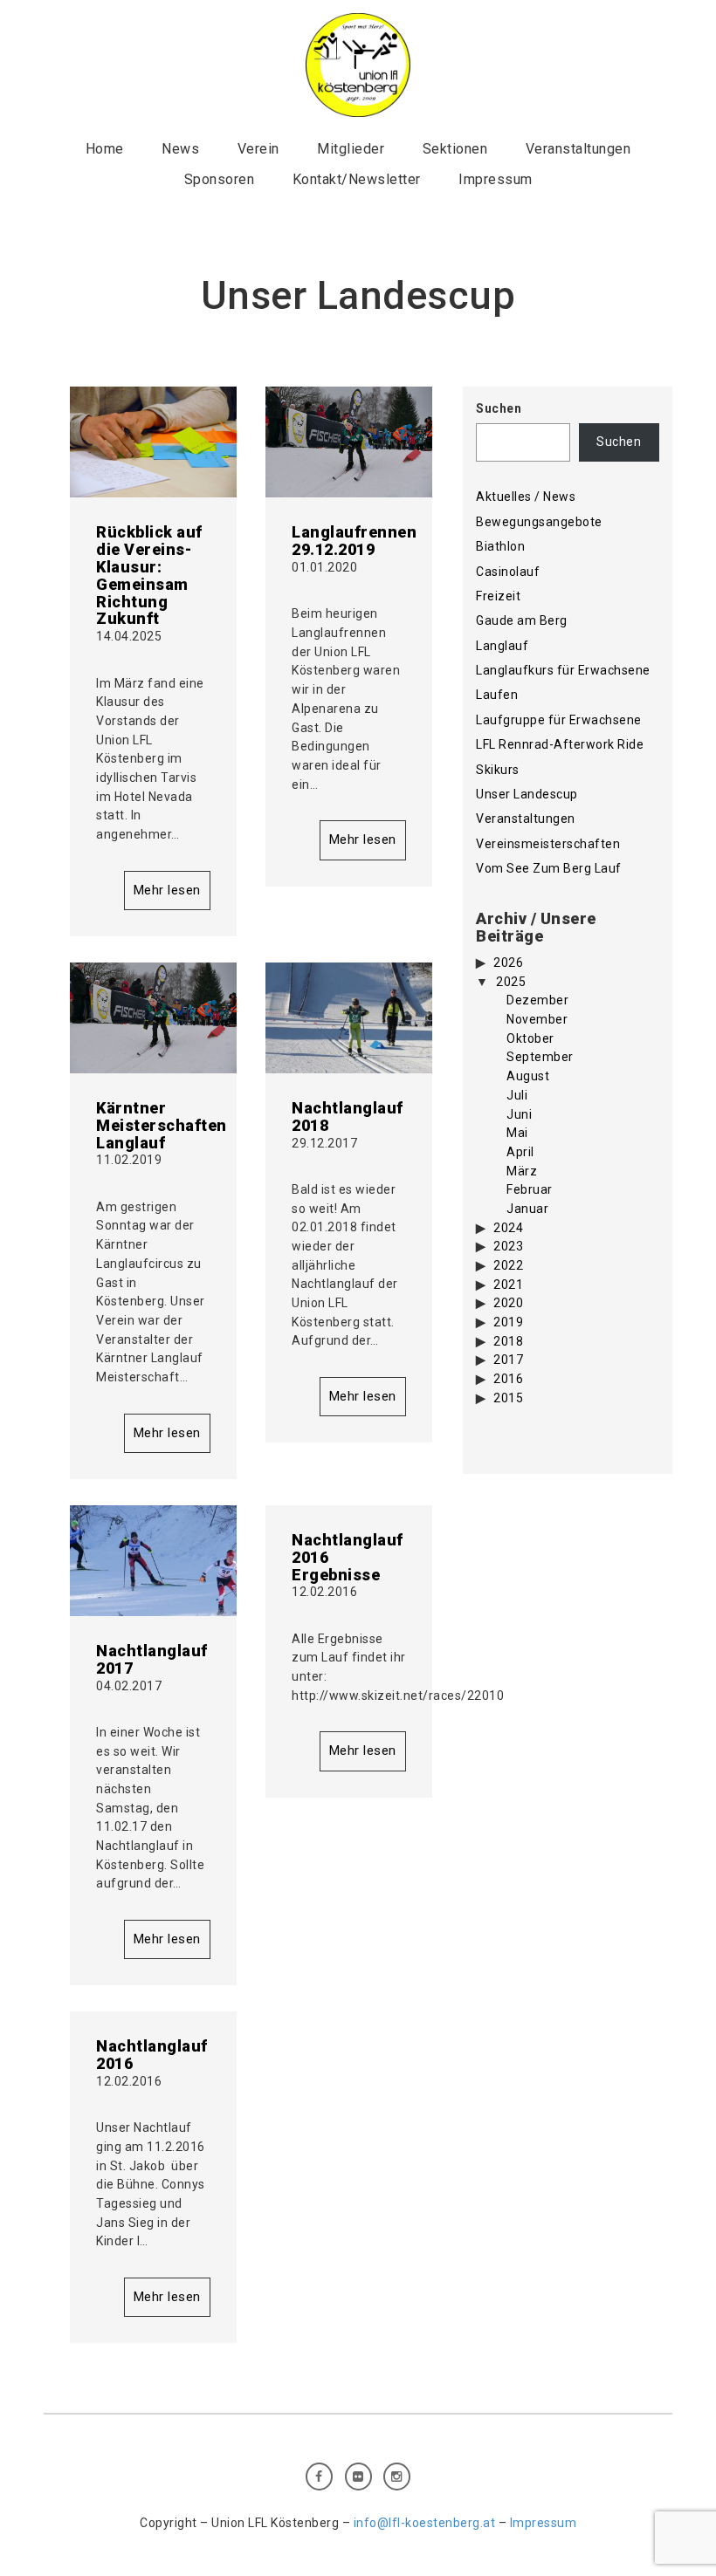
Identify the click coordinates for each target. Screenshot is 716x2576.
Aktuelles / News (526, 497)
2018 (508, 1341)
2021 (508, 1285)
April (520, 1152)
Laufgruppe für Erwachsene (559, 720)
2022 (508, 1265)
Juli (517, 1095)
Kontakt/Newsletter (357, 179)
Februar (530, 1189)
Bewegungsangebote (539, 522)
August (528, 1076)
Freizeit (498, 596)
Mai (517, 1133)
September (540, 1057)
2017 (508, 1360)
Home (105, 149)
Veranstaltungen (578, 149)
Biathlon (500, 546)
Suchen (499, 408)
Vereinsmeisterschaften (548, 844)
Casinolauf (508, 572)
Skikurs (498, 770)
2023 (508, 1246)
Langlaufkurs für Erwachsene (563, 670)
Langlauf (502, 646)
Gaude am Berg (522, 620)
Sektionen (455, 149)
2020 (508, 1303)
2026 (508, 963)
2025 (511, 982)
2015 (508, 1398)
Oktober (530, 1038)
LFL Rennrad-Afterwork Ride (560, 744)
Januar (527, 1209)
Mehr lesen (167, 890)
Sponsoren (220, 179)
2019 (508, 1322)
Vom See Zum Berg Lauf (549, 868)
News (180, 149)
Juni (519, 1114)
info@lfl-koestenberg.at (425, 2523)
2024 (508, 1228)
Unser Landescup (527, 794)
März (522, 1171)
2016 (508, 1379)
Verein (258, 149)
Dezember (537, 1000)
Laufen (497, 695)
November (537, 1019)
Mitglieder (351, 149)
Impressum (496, 179)
